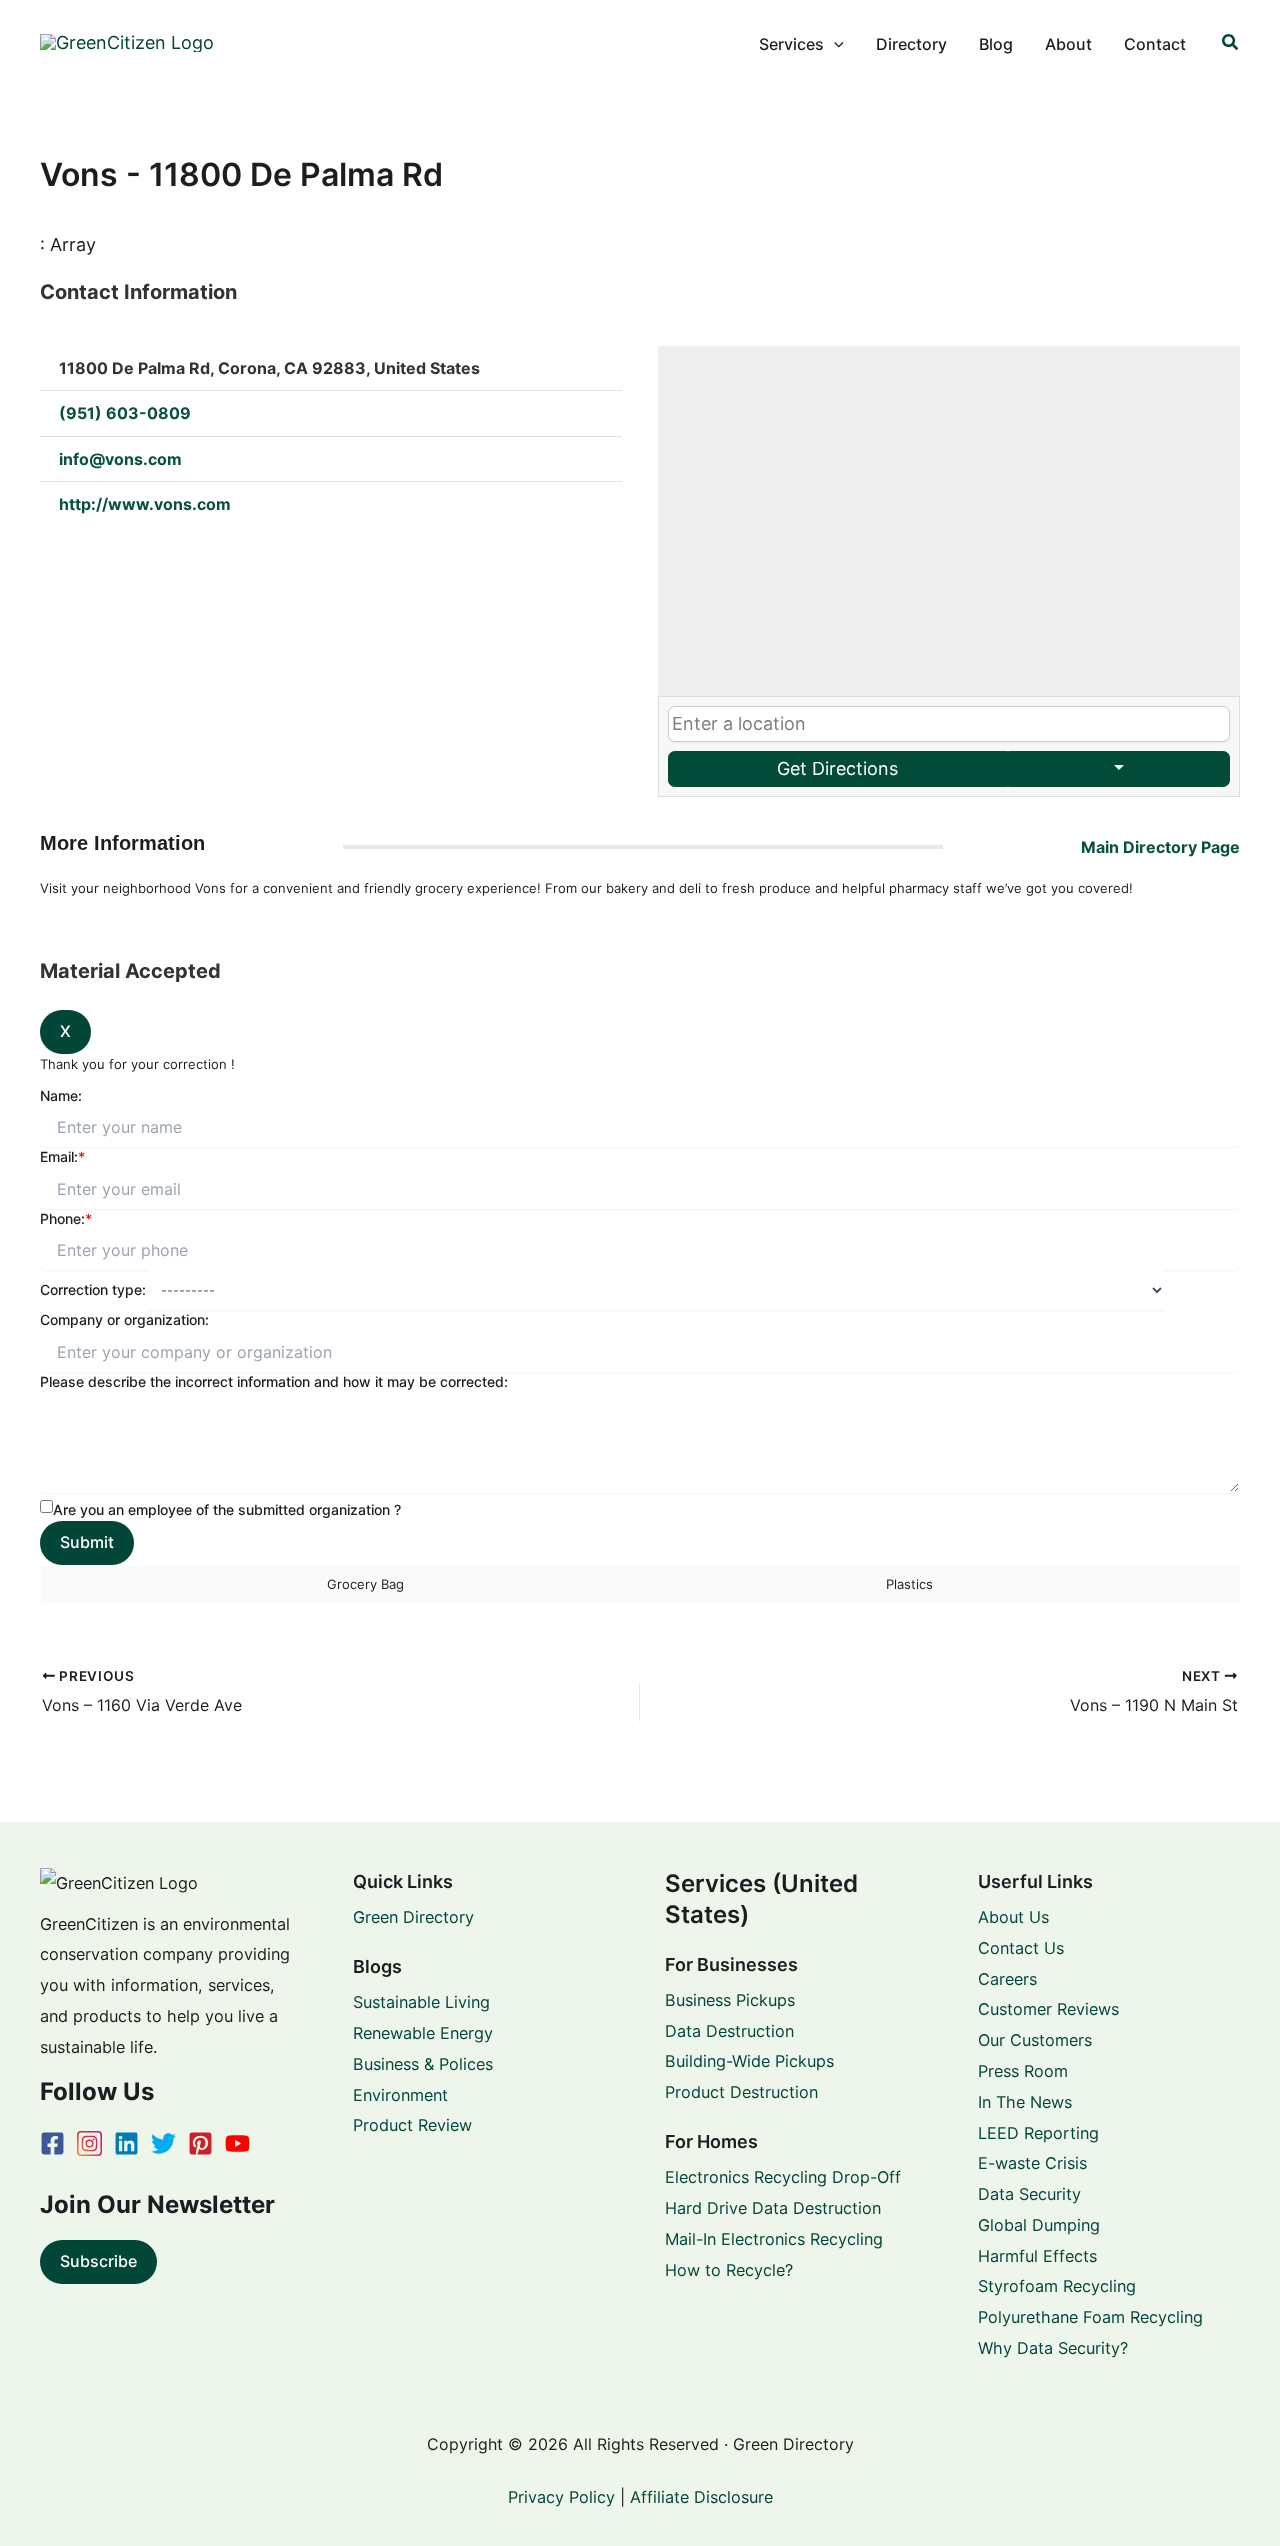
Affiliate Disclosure (701, 2497)
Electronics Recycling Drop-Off (783, 2177)
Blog (996, 44)
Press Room (1023, 2071)
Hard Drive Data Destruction (773, 2208)
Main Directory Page (1160, 847)
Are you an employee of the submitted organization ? (227, 1509)
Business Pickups (730, 2000)
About (1068, 44)
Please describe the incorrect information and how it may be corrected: (274, 1381)
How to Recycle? (729, 2270)
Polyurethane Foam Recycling (1090, 2317)
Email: (62, 1156)
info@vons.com (120, 459)
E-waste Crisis (1032, 2163)
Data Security (1029, 2194)
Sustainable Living (421, 2002)
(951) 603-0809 (125, 413)
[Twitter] (163, 2143)
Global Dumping (1039, 2225)
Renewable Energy (423, 2033)
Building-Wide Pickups (749, 2061)
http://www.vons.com (145, 504)
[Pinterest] (200, 2143)
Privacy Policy (561, 2497)
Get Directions (837, 768)
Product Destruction (741, 2092)
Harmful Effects (1037, 2256)
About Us (1013, 1917)
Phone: (66, 1218)
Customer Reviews (1048, 2009)
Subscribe (98, 2261)
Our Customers (1035, 2040)
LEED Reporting (1038, 2133)
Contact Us (1021, 1948)
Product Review (412, 2125)
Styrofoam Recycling (1057, 2286)
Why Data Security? (1053, 2348)
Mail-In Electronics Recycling (774, 2239)
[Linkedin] (126, 2143)
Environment (400, 2095)
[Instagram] (89, 2143)
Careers (1007, 1979)
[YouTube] (237, 2143)
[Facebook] (52, 2143)
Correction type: (93, 1289)
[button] (834, 44)
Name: (61, 1095)
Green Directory (413, 1917)
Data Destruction (729, 2031)
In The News (1025, 2102)
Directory (911, 44)
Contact (1155, 44)
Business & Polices (423, 2064)
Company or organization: (124, 1319)
